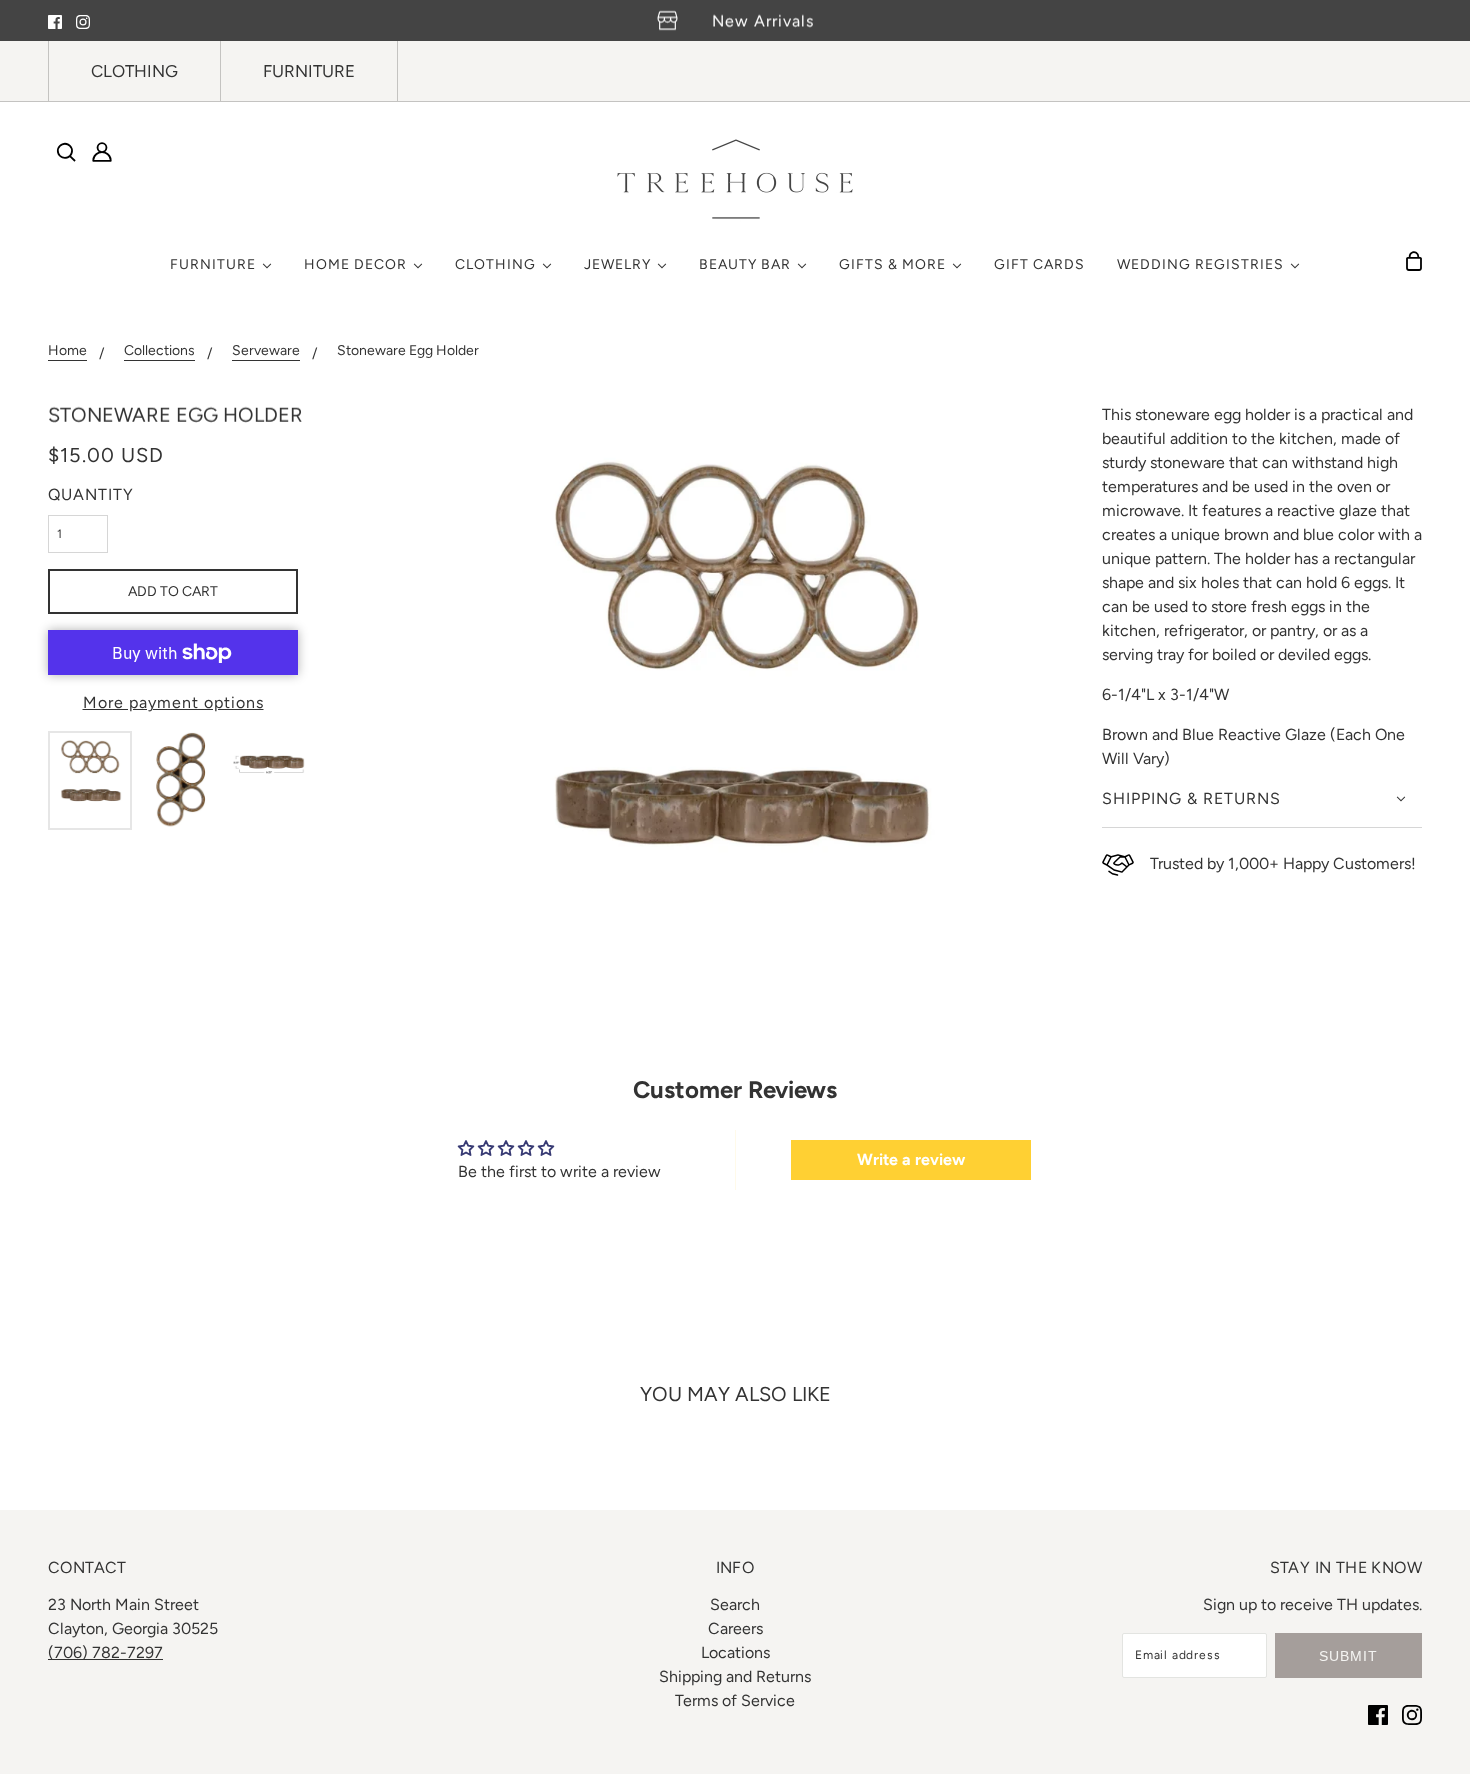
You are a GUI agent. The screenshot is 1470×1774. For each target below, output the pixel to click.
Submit (1348, 1656)
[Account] (102, 152)
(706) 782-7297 (105, 1652)
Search (735, 1604)
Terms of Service (735, 1700)
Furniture (309, 71)
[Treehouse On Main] (735, 179)
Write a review (911, 1159)
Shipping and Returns (735, 1676)
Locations (735, 1652)
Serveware (266, 351)
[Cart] (1414, 261)
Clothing (134, 71)
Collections (159, 351)
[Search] (66, 152)
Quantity (91, 494)
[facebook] (55, 21)
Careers (735, 1628)
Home (67, 351)
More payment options (173, 702)
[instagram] (83, 21)
